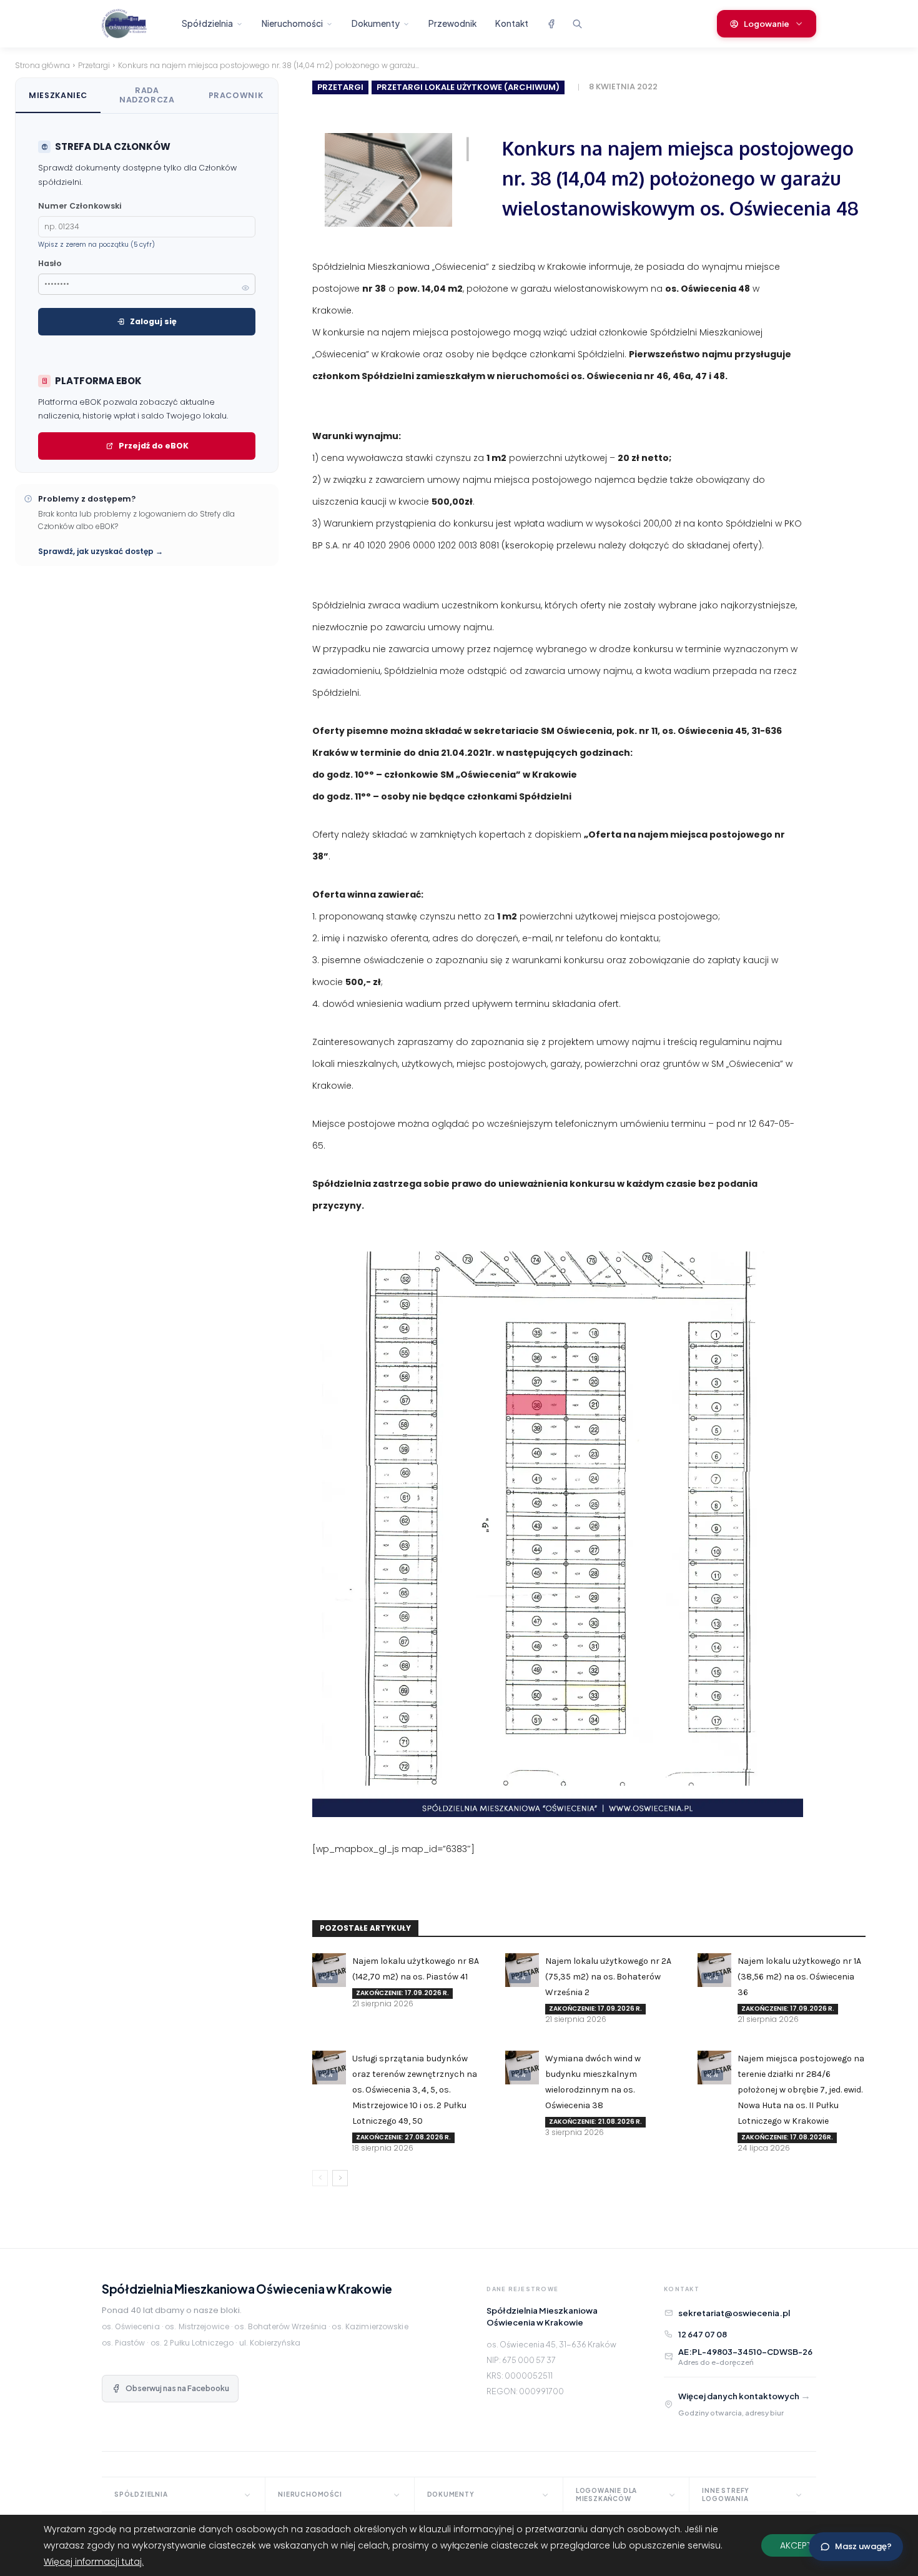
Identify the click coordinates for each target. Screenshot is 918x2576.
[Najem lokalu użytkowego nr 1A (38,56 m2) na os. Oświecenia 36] (714, 1970)
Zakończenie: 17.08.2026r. (787, 2137)
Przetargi (94, 65)
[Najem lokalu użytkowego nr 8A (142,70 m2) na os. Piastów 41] (329, 1970)
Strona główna (42, 65)
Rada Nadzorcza (147, 95)
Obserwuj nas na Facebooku (177, 2388)
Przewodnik (452, 23)
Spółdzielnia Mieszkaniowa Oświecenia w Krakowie (247, 2289)
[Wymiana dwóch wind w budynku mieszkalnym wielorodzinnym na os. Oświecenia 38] (522, 2068)
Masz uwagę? (863, 2546)
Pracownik (236, 95)
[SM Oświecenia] (135, 24)
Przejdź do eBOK (154, 446)
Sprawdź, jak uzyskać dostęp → (101, 551)
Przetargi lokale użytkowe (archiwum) (468, 87)
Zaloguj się (153, 321)
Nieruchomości (292, 23)
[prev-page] (320, 2178)
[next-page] (340, 2178)
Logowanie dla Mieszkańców (606, 2494)
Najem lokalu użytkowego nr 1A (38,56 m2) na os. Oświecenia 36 (799, 1977)
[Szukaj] (577, 24)
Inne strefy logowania (726, 2494)
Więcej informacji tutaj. (94, 2562)
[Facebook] (551, 24)
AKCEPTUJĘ (803, 2545)
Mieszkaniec (58, 95)
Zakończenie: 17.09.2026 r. (402, 1993)
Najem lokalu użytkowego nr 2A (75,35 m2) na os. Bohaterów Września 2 (608, 1977)
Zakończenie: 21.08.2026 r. (595, 2122)
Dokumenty (376, 23)
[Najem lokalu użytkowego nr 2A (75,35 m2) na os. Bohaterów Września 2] (522, 1970)
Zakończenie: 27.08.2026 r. (403, 2137)
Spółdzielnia (207, 23)
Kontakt (512, 23)
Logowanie (767, 24)
